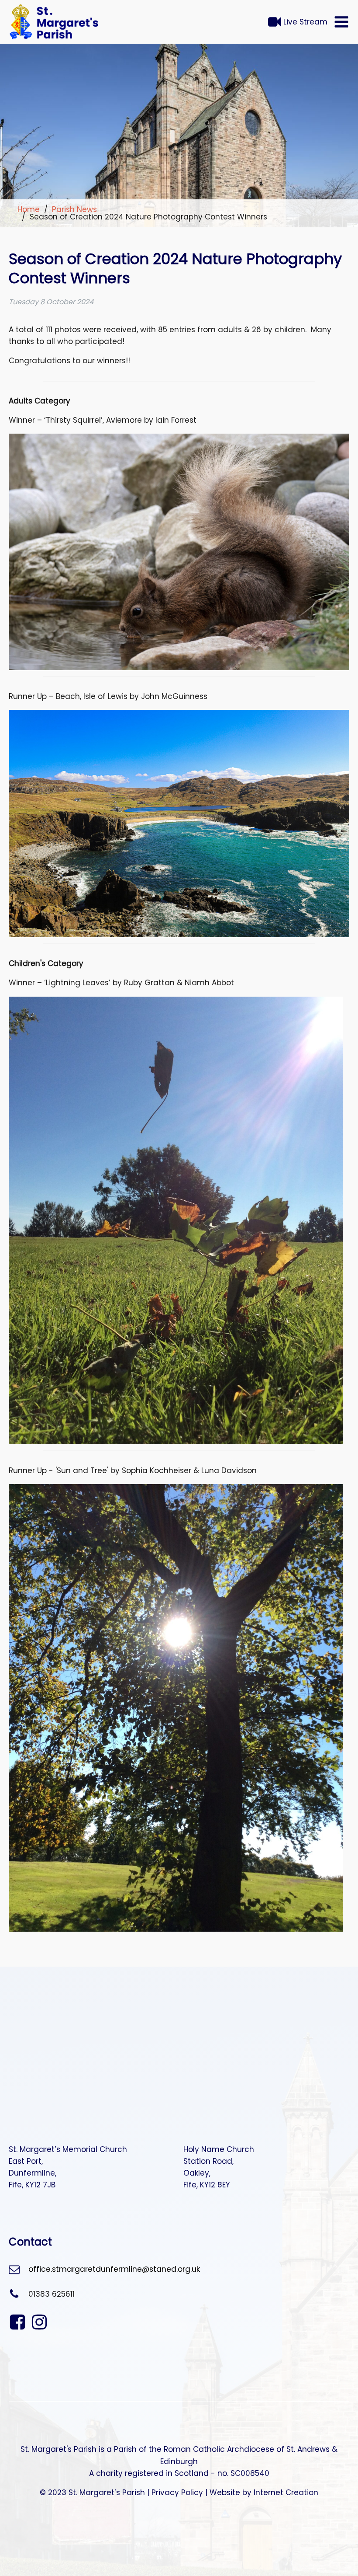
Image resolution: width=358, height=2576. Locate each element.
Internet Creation (286, 2493)
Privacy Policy (177, 2493)
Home (29, 209)
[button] (341, 22)
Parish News (74, 209)
